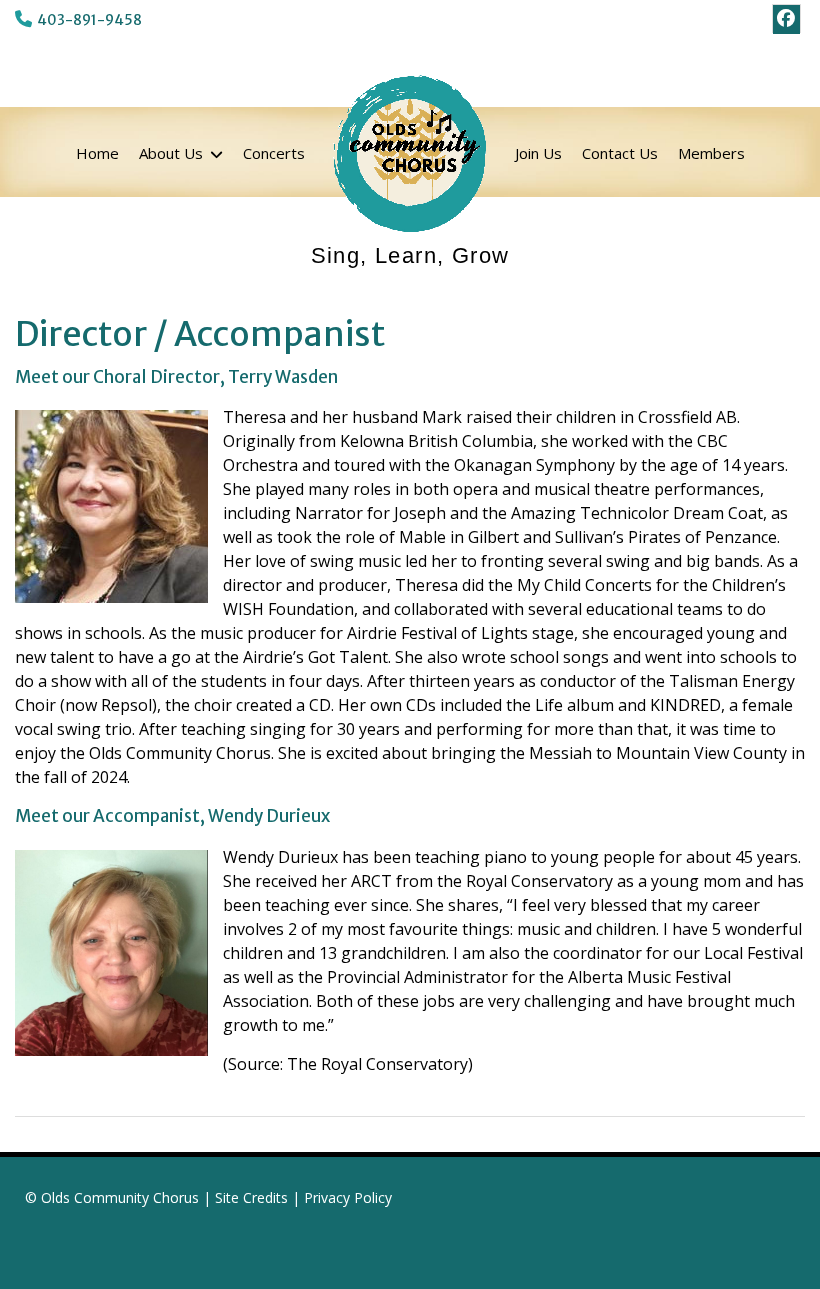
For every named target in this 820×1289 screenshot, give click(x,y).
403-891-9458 (89, 20)
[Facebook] (786, 18)
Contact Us (620, 153)
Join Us (538, 153)
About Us (171, 153)
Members (711, 153)
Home (97, 153)
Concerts (274, 153)
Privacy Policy (348, 1197)
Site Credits (251, 1197)
